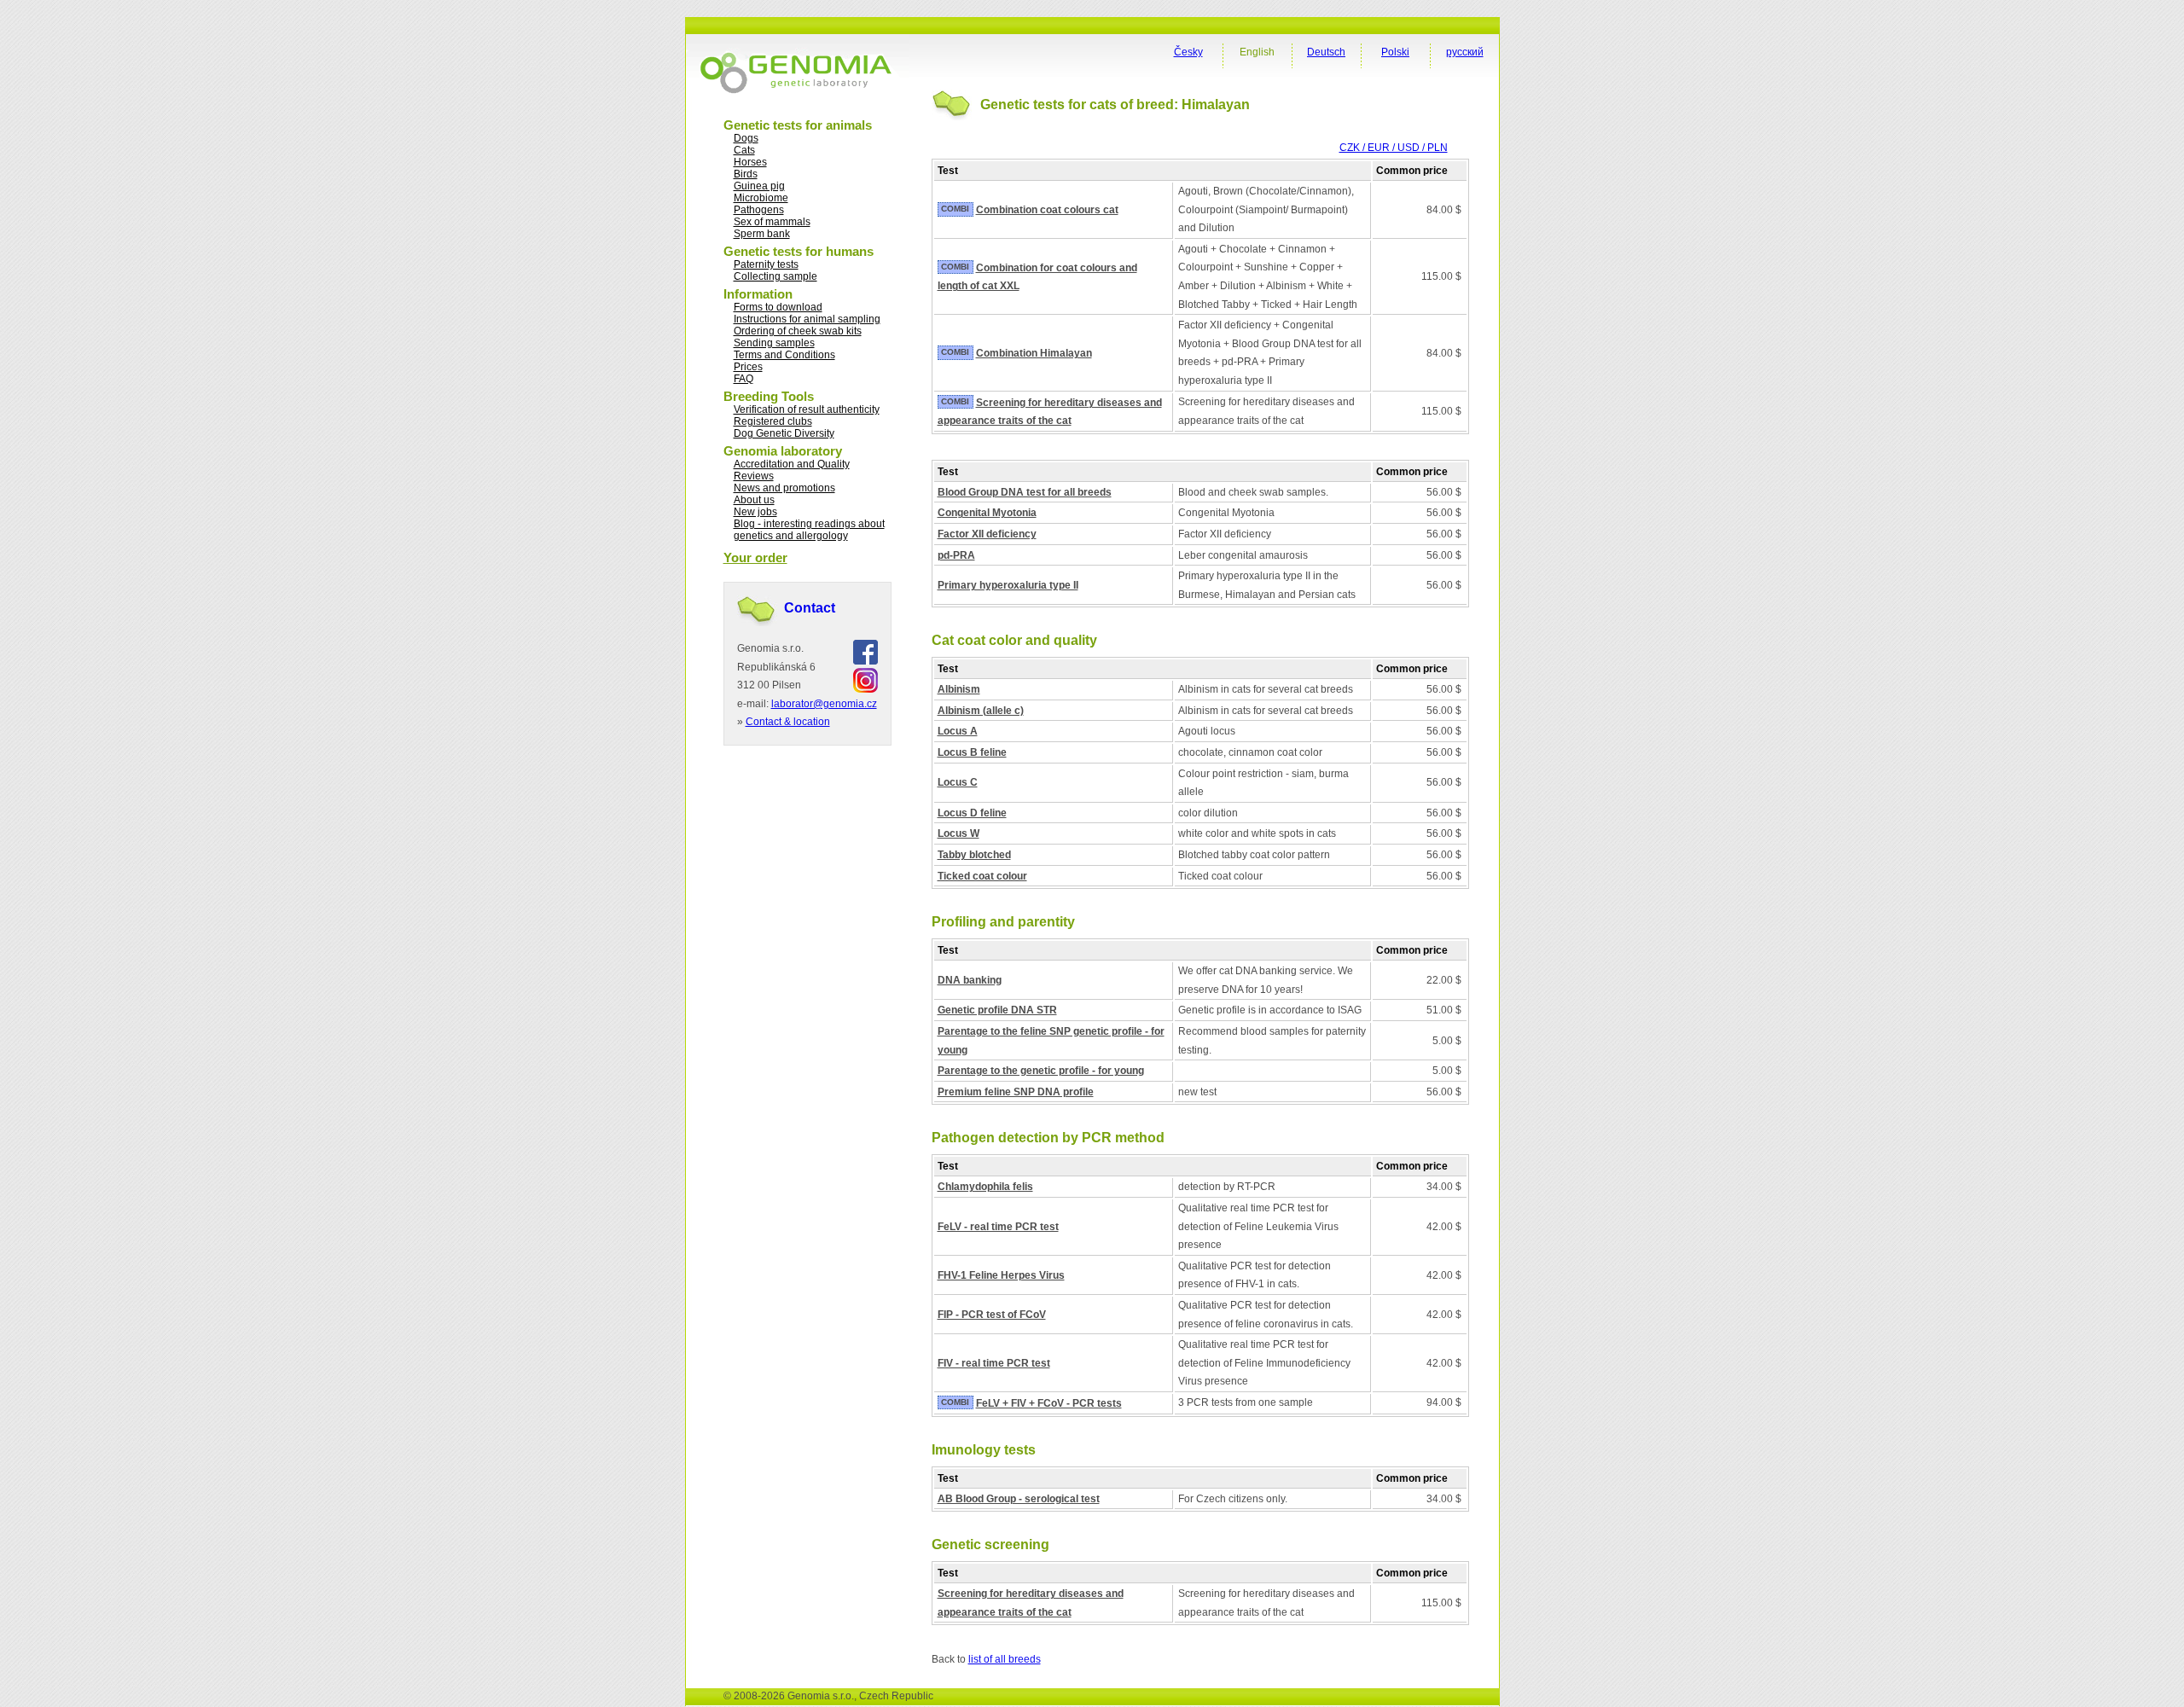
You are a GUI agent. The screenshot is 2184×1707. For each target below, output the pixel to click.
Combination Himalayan (1034, 353)
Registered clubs (773, 421)
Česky (1188, 52)
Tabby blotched (974, 855)
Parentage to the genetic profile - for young (1041, 1071)
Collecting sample (775, 276)
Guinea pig (759, 186)
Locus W (958, 833)
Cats (744, 150)
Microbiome (761, 198)
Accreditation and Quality (792, 464)
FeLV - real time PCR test (998, 1227)
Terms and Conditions (784, 355)
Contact (810, 608)
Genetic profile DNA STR (997, 1010)
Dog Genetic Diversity (784, 433)
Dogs (746, 138)
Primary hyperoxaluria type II (1008, 585)
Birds (746, 174)
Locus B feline (972, 752)
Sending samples (774, 343)
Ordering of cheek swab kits (798, 331)
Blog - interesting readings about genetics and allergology (809, 530)
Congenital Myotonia (987, 513)
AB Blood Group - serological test (1019, 1499)
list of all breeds (1005, 1659)
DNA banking (970, 980)
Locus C (958, 782)
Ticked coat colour (982, 876)
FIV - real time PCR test (994, 1363)
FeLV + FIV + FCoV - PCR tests (1049, 1403)
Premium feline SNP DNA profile (1016, 1092)
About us (754, 500)
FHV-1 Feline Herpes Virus (1001, 1275)
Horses (750, 162)
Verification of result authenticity (807, 409)
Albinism (959, 689)
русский (1465, 52)
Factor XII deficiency (987, 534)
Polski (1395, 52)
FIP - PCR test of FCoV (992, 1315)
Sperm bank (762, 234)
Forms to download (778, 307)
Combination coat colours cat (1047, 210)
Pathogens (759, 210)
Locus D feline (972, 813)
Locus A (958, 731)
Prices (748, 367)
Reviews (754, 476)
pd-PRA (956, 555)
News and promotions (784, 488)
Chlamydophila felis (985, 1187)
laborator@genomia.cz (824, 704)
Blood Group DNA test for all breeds (1025, 492)
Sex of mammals (772, 222)
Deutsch (1326, 52)
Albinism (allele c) (981, 711)
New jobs (755, 512)
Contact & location (788, 722)
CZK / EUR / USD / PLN (1394, 148)
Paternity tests (766, 264)
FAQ (743, 379)
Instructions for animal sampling (807, 319)
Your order (755, 557)
